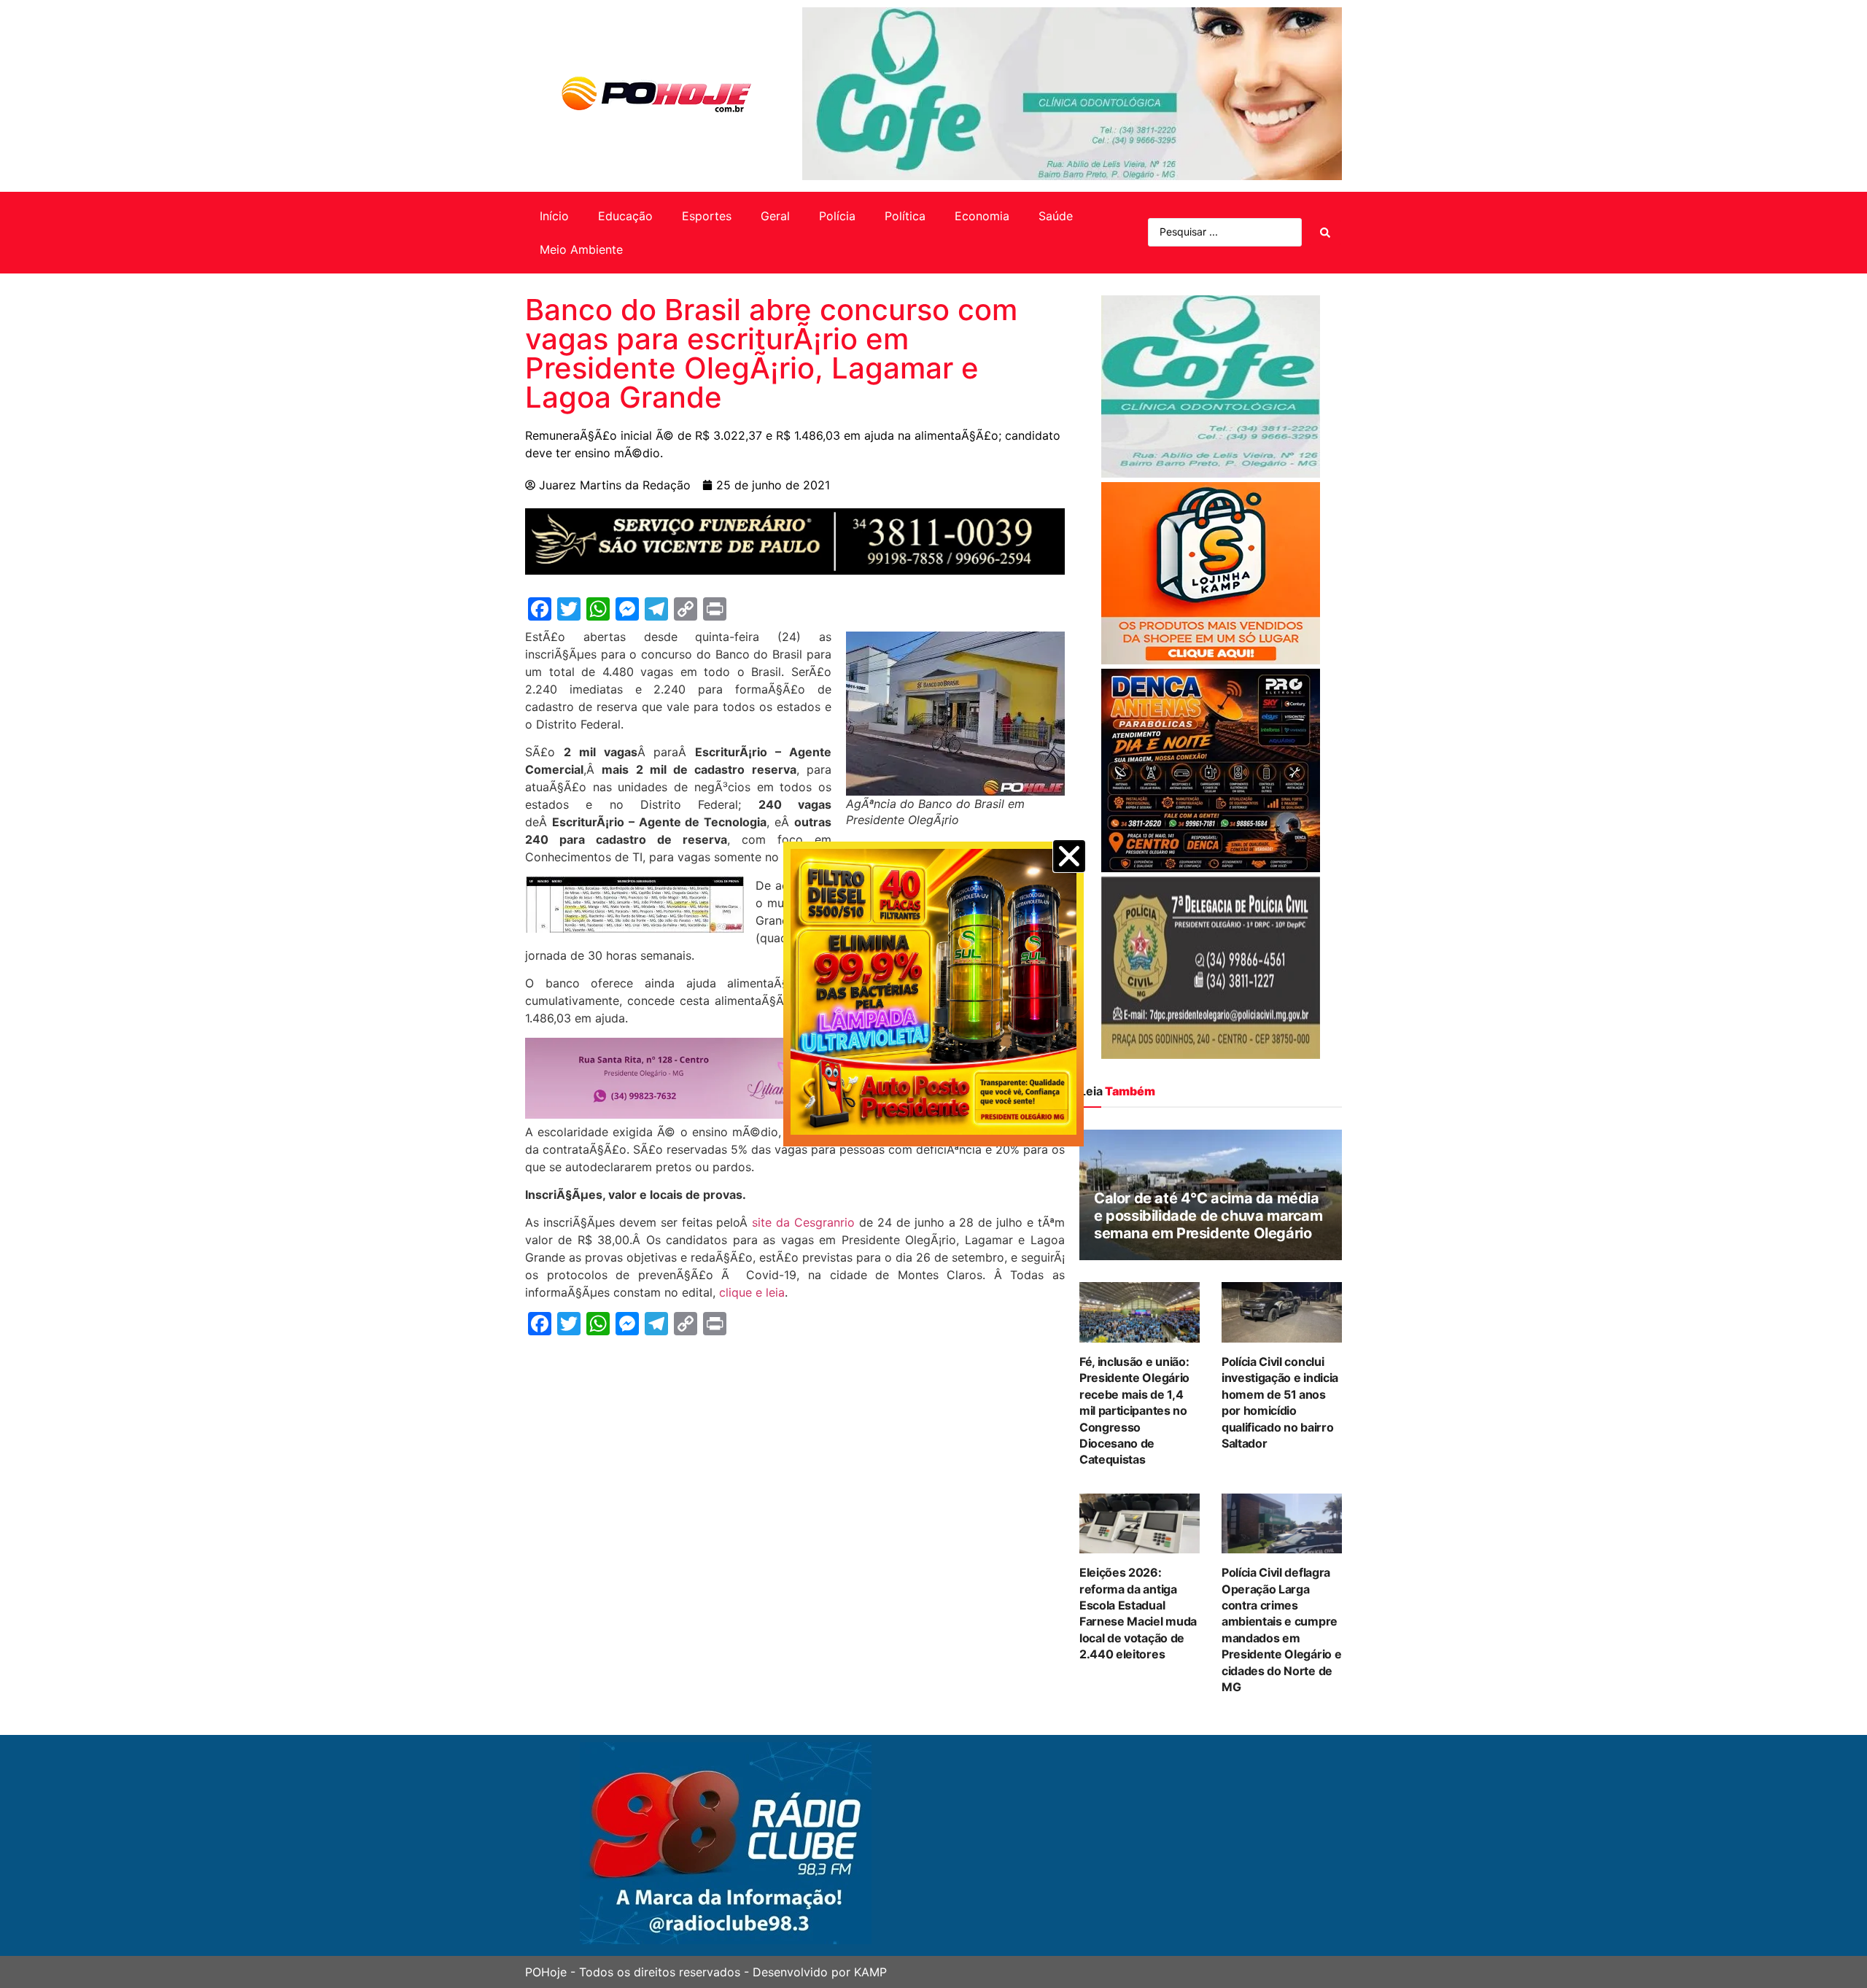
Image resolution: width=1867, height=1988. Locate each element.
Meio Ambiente (581, 249)
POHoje (546, 1972)
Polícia (837, 216)
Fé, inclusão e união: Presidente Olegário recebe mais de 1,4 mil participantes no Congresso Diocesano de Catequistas (1134, 1410)
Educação (625, 216)
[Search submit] (1325, 233)
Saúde (1056, 216)
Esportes (707, 216)
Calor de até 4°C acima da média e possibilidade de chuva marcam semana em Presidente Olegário (1208, 1216)
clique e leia (752, 1292)
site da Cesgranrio (803, 1222)
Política (905, 216)
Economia (982, 216)
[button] (1069, 856)
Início (554, 216)
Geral (775, 216)
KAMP (870, 1972)
